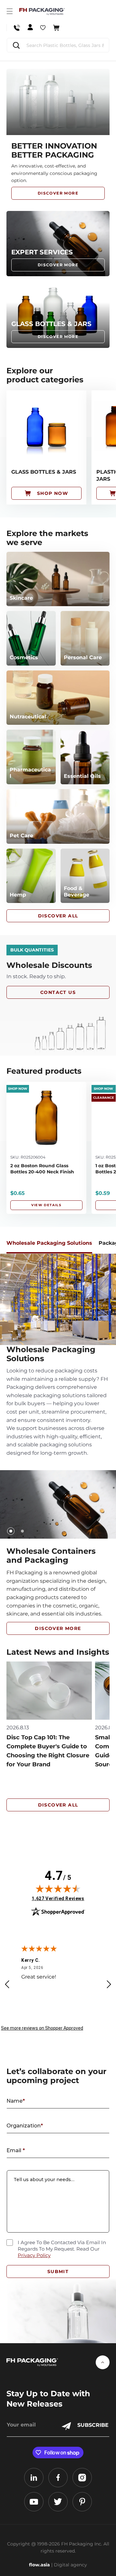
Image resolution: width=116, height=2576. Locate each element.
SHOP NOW (53, 493)
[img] (58, 1889)
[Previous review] (7, 1985)
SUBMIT (58, 2271)
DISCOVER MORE (58, 193)
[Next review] (109, 1985)
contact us (58, 992)
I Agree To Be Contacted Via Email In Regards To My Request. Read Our (62, 2249)
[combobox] (58, 45)
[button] (10, 11)
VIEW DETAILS (46, 1205)
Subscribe (93, 2425)
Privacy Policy (34, 2255)
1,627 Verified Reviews (58, 1898)
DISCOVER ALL (58, 916)
